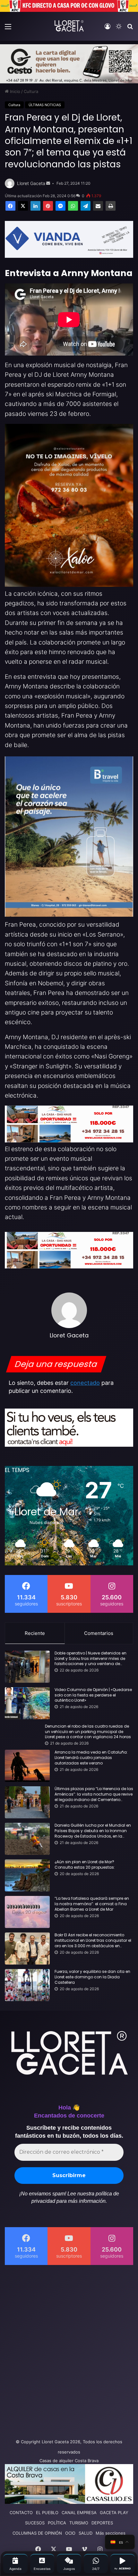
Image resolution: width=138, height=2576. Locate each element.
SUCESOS (35, 2523)
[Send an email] (48, 183)
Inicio (14, 91)
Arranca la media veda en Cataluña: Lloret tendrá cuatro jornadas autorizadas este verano (91, 1758)
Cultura (31, 91)
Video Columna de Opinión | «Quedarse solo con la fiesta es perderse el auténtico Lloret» (93, 1695)
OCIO (70, 2533)
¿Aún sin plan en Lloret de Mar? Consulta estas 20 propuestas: (85, 1865)
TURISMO (79, 2523)
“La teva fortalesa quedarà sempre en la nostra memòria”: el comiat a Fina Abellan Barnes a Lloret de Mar (92, 1904)
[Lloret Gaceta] (69, 26)
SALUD (86, 2533)
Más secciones (111, 2533)
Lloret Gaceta (31, 183)
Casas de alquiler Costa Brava (69, 2461)
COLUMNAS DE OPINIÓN (37, 2533)
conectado (85, 1383)
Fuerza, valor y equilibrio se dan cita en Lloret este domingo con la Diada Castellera (92, 1977)
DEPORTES (102, 2523)
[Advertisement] (69, 2350)
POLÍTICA (57, 2523)
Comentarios (99, 1633)
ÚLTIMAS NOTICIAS (45, 105)
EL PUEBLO (47, 2513)
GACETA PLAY (114, 2513)
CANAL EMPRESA (79, 2513)
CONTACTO (21, 2513)
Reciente (35, 1633)
